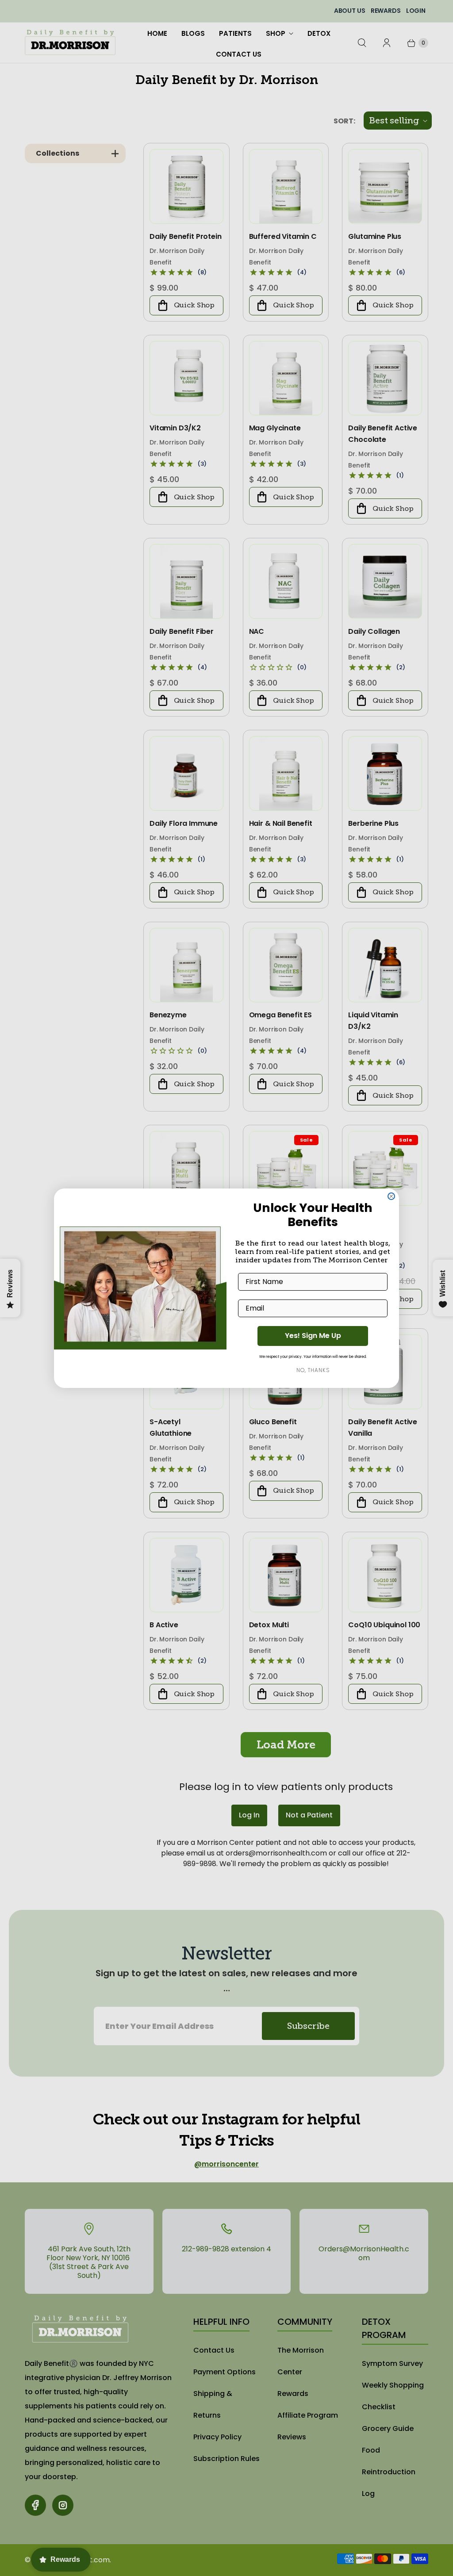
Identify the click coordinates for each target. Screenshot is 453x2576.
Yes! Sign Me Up (313, 1336)
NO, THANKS (313, 1370)
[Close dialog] (391, 1196)
